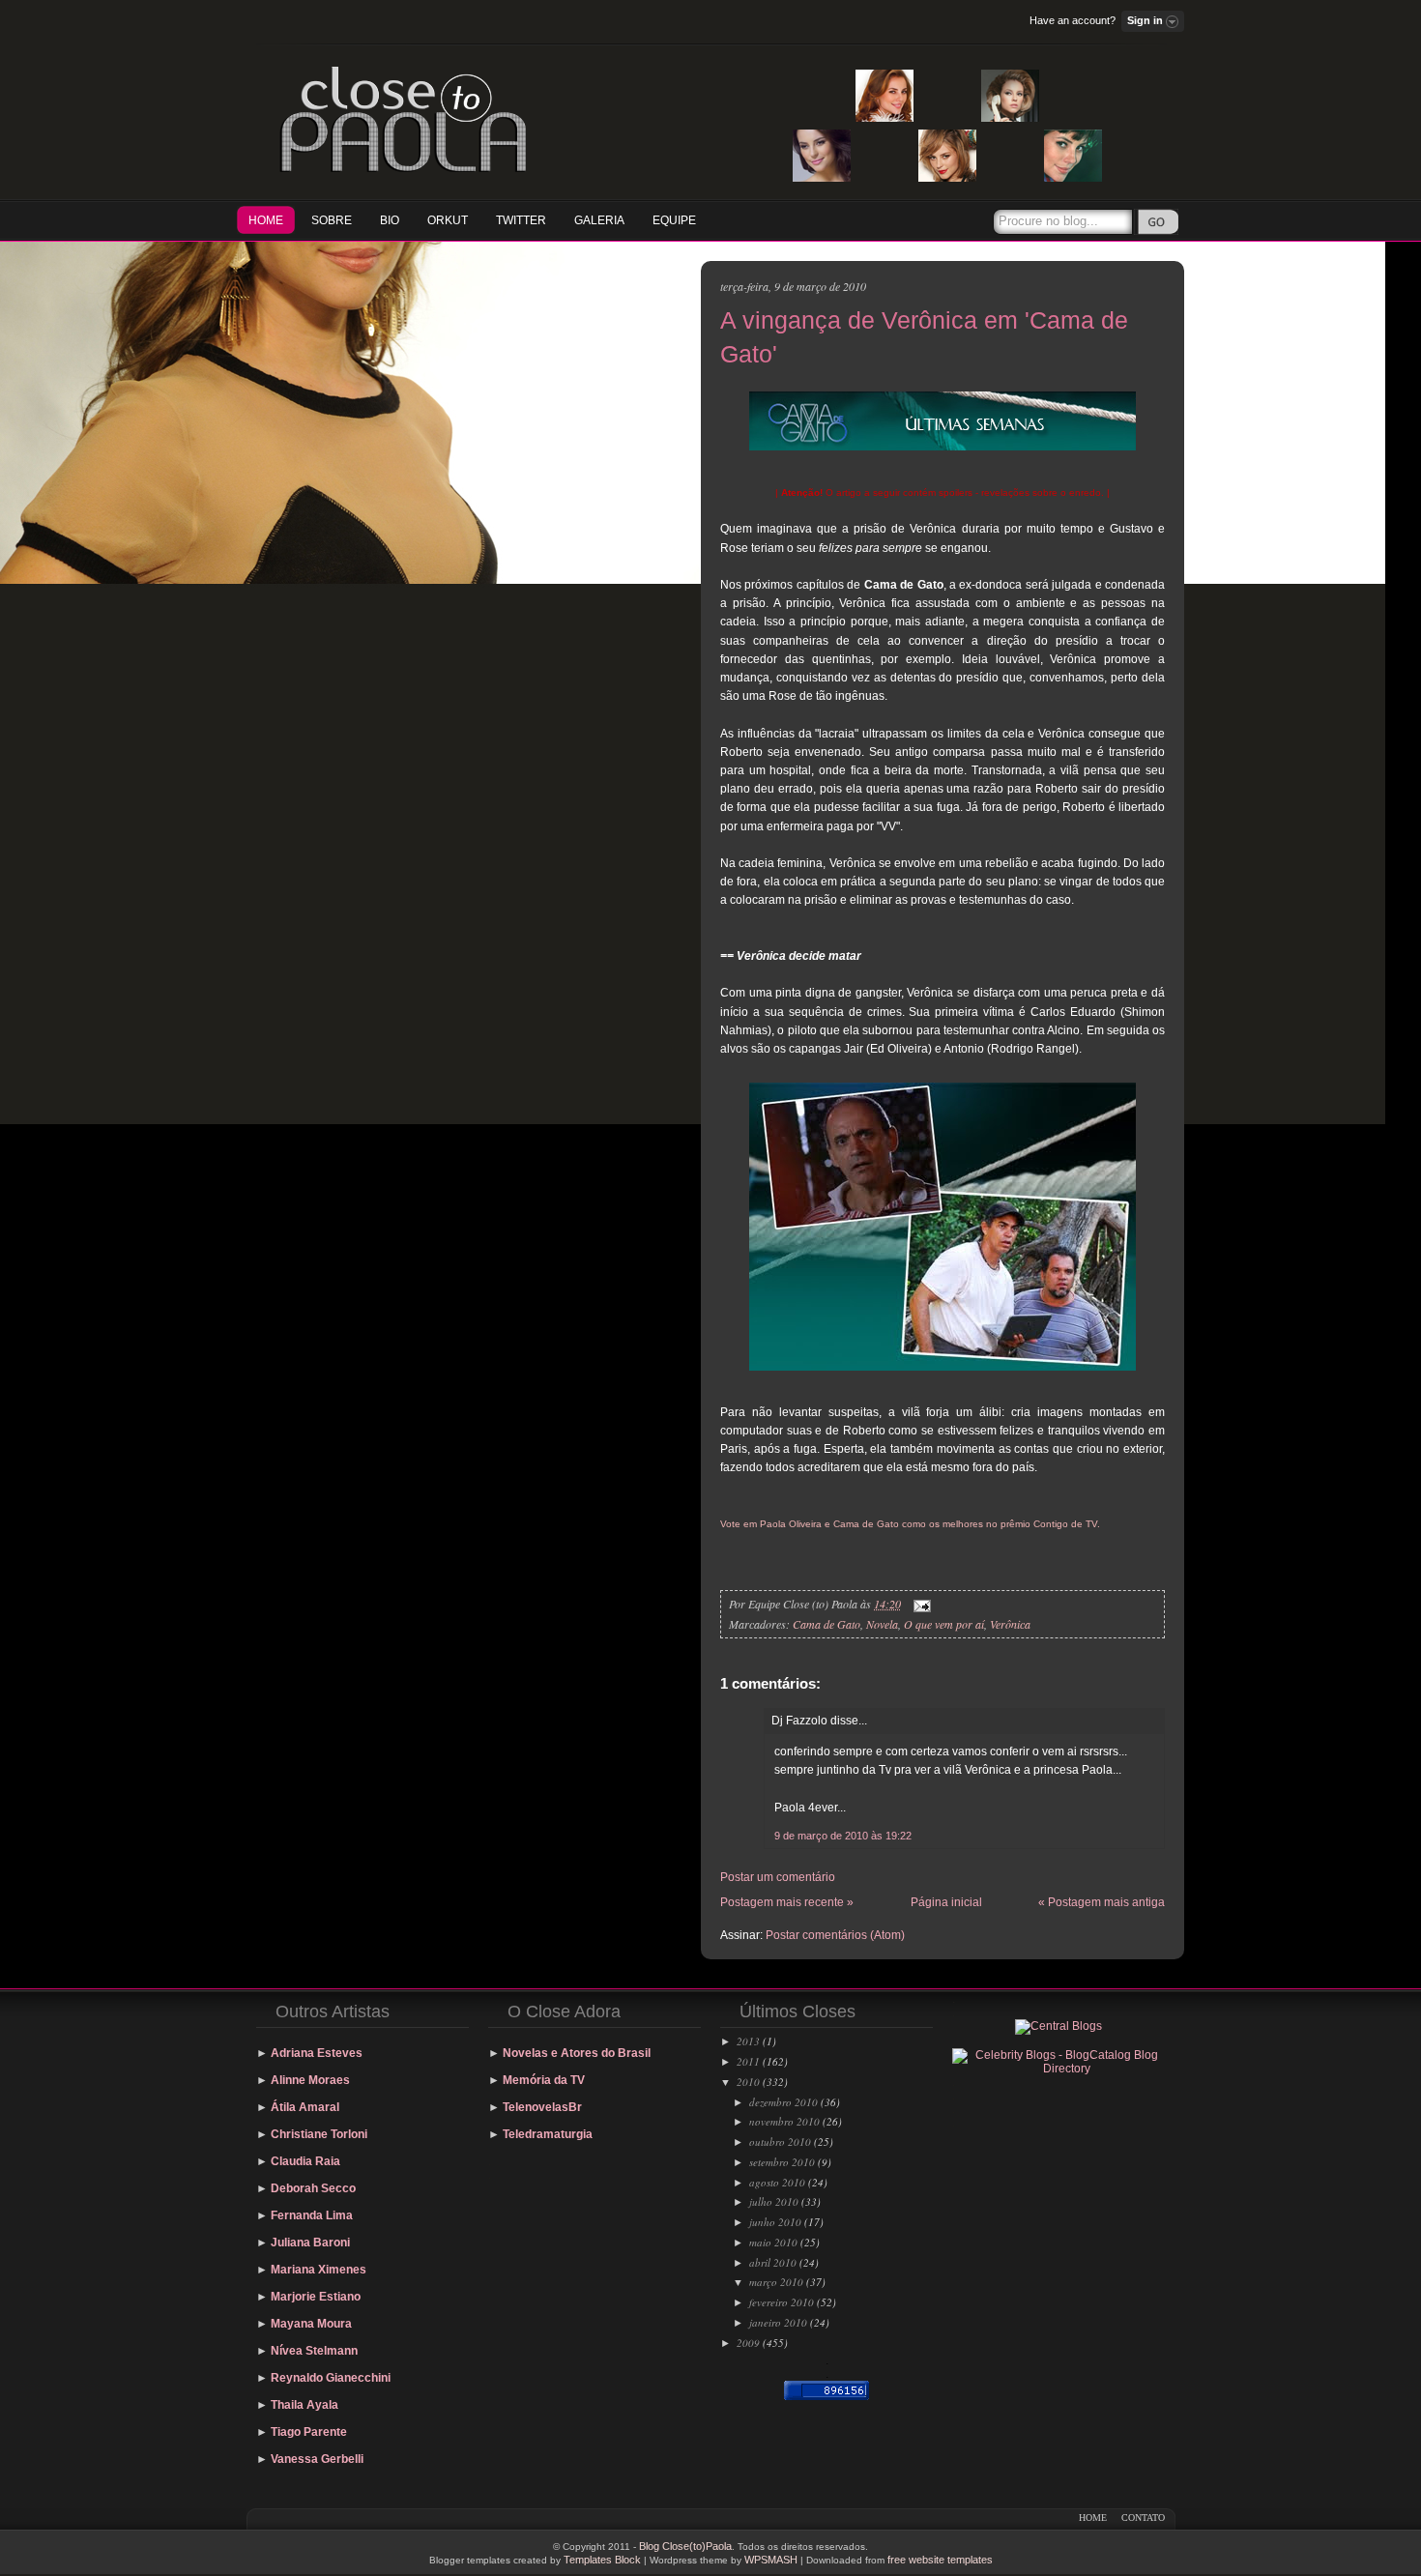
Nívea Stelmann (314, 2351)
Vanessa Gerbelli (317, 2459)
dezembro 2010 (783, 2102)
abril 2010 (773, 2262)
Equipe (674, 220)
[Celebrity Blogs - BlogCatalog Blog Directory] (1058, 2069)
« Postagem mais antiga (1102, 1902)
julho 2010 (774, 2201)
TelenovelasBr (542, 2107)
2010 (748, 2082)
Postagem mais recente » (787, 1902)
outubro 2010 (780, 2142)
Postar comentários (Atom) (835, 1935)
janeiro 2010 (778, 2322)
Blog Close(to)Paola (685, 2546)
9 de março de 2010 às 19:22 (843, 1836)
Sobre (332, 220)
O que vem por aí (944, 1624)
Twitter (521, 220)
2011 (748, 2061)
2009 (748, 2343)
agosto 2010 (777, 2182)
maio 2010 (773, 2242)
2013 (748, 2041)
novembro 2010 (784, 2121)
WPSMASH (771, 2560)
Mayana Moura (311, 2324)
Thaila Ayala (304, 2405)
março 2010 (776, 2282)
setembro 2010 (782, 2162)
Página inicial (946, 1902)
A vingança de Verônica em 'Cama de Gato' (924, 337)
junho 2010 (775, 2222)
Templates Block (602, 2560)
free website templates (940, 2560)
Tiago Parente (309, 2432)
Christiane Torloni (319, 2134)
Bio (390, 220)
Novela (882, 1624)
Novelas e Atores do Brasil (577, 2053)
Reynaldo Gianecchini (331, 2378)
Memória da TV (544, 2080)
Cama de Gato (826, 1624)
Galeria (599, 220)
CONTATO (1143, 2518)
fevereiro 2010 (782, 2302)
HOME (266, 220)
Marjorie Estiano (316, 2297)
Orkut (448, 220)
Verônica (1010, 1624)
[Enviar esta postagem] (919, 1604)
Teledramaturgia (548, 2134)
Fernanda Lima (312, 2215)
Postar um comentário (778, 1877)
